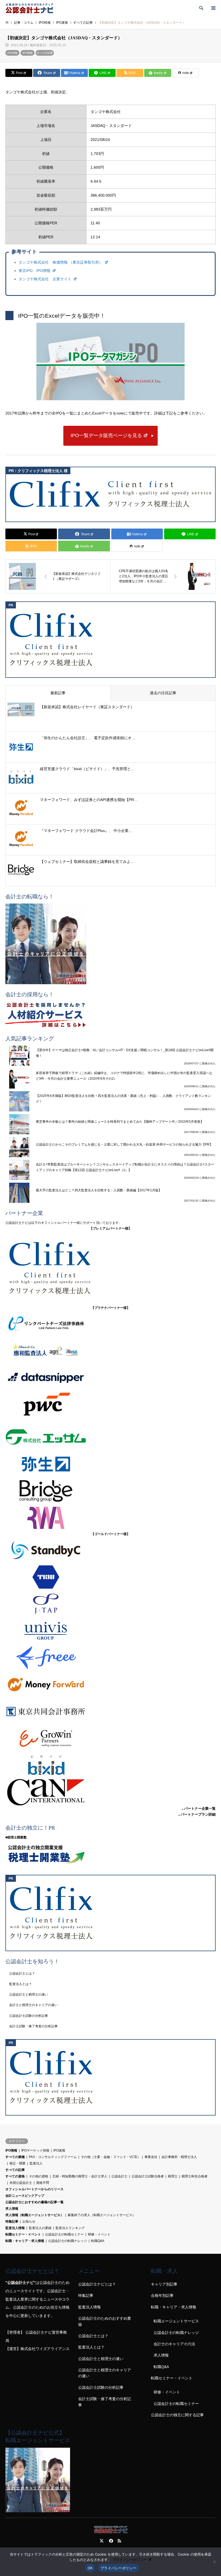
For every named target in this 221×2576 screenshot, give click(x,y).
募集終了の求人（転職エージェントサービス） (102, 2215)
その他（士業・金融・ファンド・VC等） (111, 2157)
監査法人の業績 (40, 2228)
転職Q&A (98, 2241)
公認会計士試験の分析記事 (29, 2016)
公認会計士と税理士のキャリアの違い (105, 2373)
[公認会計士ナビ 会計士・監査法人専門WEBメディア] (29, 8)
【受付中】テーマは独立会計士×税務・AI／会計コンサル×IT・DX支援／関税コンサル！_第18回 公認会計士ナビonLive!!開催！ (125, 1053)
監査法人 (36, 2163)
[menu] (213, 8)
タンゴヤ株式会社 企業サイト (46, 279)
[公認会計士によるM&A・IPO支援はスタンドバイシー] (110, 1550)
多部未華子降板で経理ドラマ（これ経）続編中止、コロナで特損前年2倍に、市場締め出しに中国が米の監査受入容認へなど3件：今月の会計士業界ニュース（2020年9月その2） (124, 1076)
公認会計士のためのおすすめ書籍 (105, 2321)
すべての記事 (45, 53)
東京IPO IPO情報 (35, 271)
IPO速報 (27, 53)
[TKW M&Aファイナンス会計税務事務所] (110, 1577)
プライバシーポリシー (130, 2560)
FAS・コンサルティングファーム (53, 2157)
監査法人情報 (15, 2228)
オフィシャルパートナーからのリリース (34, 2189)
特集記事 (12, 2221)
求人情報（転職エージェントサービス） (34, 2215)
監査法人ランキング (70, 2228)
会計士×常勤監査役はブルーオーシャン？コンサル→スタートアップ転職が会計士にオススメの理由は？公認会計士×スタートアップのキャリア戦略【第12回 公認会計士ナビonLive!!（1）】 (125, 1167)
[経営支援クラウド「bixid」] (110, 1765)
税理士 (173, 2176)
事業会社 (151, 2157)
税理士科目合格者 (195, 2176)
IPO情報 (12, 53)
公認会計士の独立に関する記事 (177, 2415)
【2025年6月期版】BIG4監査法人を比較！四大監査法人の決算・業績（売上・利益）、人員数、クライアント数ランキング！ (123, 1099)
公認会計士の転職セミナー (64, 2234)
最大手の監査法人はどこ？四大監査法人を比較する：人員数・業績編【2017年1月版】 (99, 1190)
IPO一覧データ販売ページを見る (106, 435)
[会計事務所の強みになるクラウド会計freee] (110, 1658)
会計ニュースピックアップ (25, 2196)
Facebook (110, 2541)
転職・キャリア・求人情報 (25, 2241)
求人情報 (12, 2209)
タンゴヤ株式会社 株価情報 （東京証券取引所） (61, 262)
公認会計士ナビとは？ (97, 2284)
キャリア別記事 (164, 2284)
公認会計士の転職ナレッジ (68, 2241)
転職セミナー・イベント (23, 2234)
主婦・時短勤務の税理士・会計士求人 (80, 2176)
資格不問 (43, 2183)
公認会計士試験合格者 (148, 2176)
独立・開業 (18, 2163)
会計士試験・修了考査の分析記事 (33, 2026)
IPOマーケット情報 (35, 2150)
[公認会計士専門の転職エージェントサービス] (110, 944)
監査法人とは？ (20, 1984)
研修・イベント (99, 2234)
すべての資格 (15, 2176)
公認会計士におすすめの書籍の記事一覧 (34, 2202)
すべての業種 (15, 2157)
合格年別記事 (162, 2295)
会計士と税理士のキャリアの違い (33, 2005)
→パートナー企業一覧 (198, 1808)
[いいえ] (214, 2562)
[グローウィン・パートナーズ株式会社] (110, 1738)
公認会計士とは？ (22, 1973)
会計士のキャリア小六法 (174, 2344)
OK (90, 2568)
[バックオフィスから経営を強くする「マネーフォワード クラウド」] (110, 1685)
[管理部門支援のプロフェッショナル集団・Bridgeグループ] (110, 1491)
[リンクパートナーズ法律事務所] (110, 1324)
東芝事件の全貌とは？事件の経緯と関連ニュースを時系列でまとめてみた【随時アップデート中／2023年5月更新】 (120, 1122)
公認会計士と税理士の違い (29, 1994)
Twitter (102, 2541)
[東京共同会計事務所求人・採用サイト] (110, 1712)
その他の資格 (39, 2176)
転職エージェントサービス (176, 2321)
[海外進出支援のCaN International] (110, 1792)
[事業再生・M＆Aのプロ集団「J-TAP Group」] (110, 1604)
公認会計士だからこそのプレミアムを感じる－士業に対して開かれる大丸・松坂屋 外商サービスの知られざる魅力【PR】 (124, 1145)
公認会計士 (119, 2176)
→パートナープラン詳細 (196, 1814)
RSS (119, 2541)
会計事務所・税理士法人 (179, 2157)
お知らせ (29, 2221)
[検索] (201, 8)
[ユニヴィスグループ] (110, 1631)
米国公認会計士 (21, 2183)
